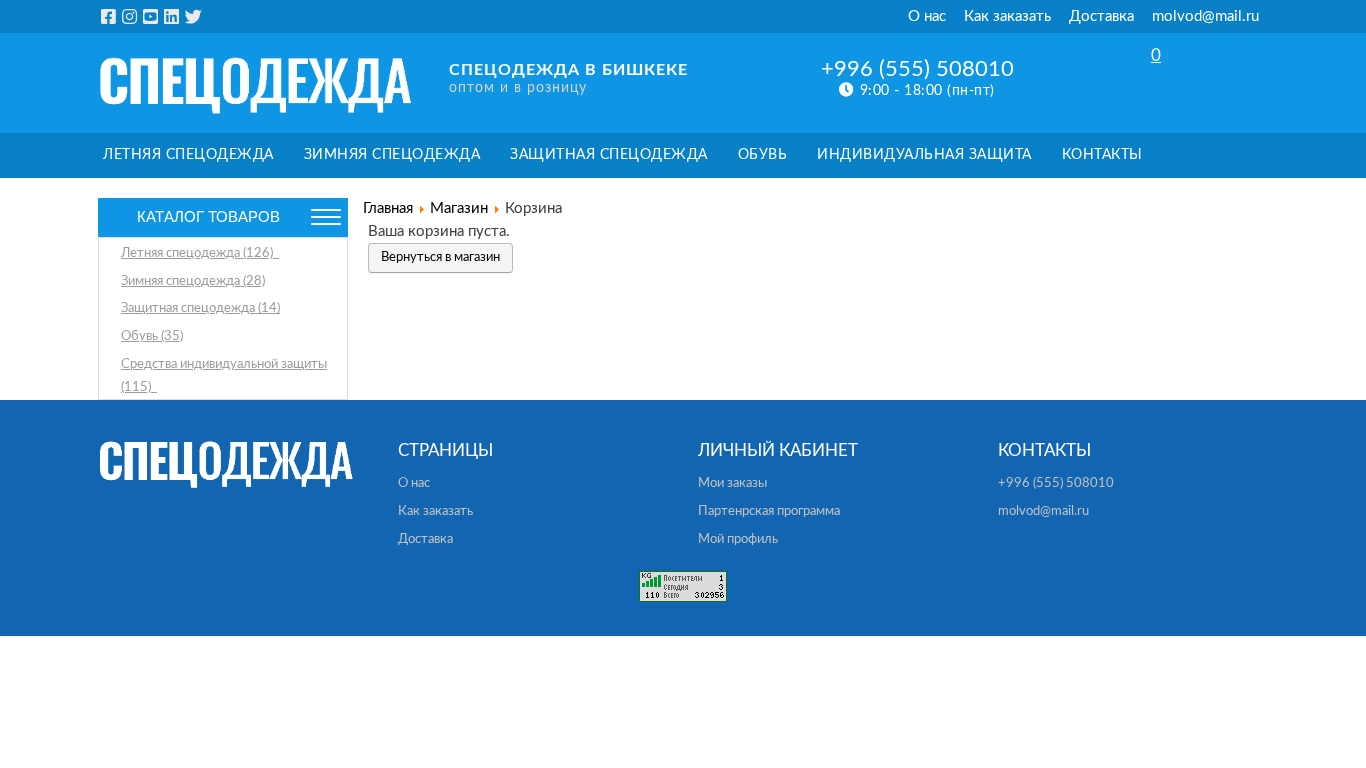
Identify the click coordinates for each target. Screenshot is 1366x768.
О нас (927, 16)
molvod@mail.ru (1205, 16)
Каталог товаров (208, 216)
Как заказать (1007, 16)
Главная (388, 208)
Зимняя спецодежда (392, 155)
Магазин (459, 208)
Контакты (1102, 155)
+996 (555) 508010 (917, 69)
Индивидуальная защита (924, 155)
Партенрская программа (769, 511)
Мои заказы (732, 483)
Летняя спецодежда (188, 155)
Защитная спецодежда (609, 155)
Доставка (1101, 16)
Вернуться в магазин (440, 257)
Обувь (763, 155)
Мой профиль (738, 539)
